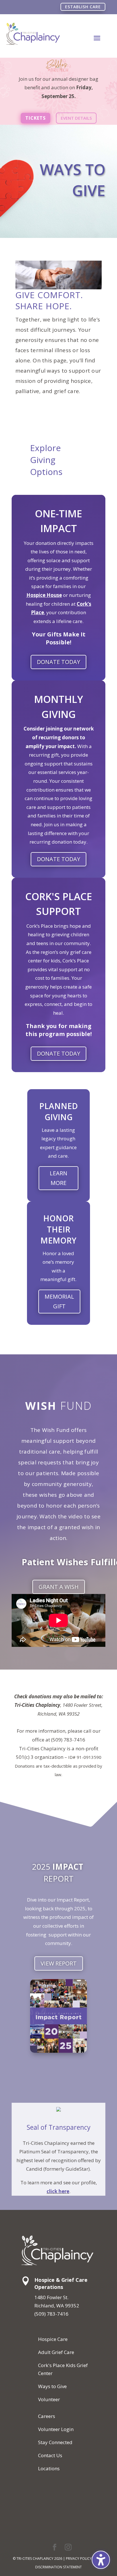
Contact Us (50, 2455)
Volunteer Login (56, 2429)
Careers (47, 2416)
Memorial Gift (59, 1301)
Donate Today (58, 662)
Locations (49, 2468)
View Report (59, 1963)
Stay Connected (55, 2442)
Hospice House (44, 595)
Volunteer (49, 2399)
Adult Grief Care (56, 2352)
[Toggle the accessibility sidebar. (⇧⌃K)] (101, 2560)
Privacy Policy (79, 2559)
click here (58, 2191)
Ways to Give (52, 2386)
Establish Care (83, 7)
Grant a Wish (59, 1587)
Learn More (58, 1178)
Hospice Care (53, 2339)
